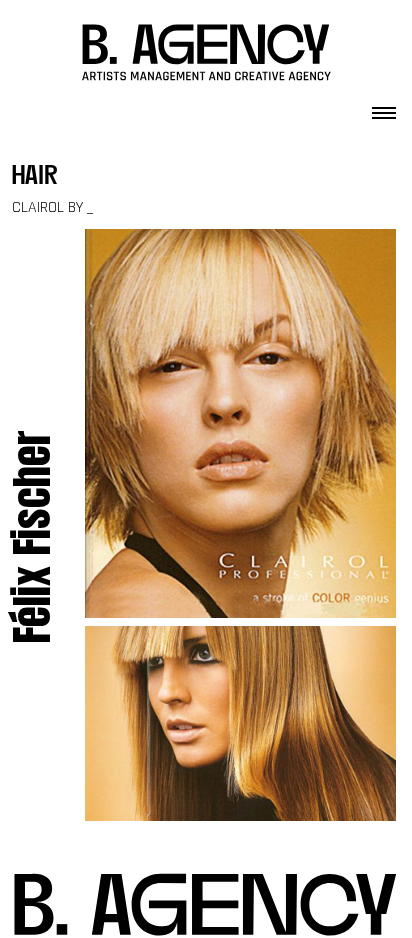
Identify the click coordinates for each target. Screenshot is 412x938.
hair (35, 177)
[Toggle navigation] (384, 107)
